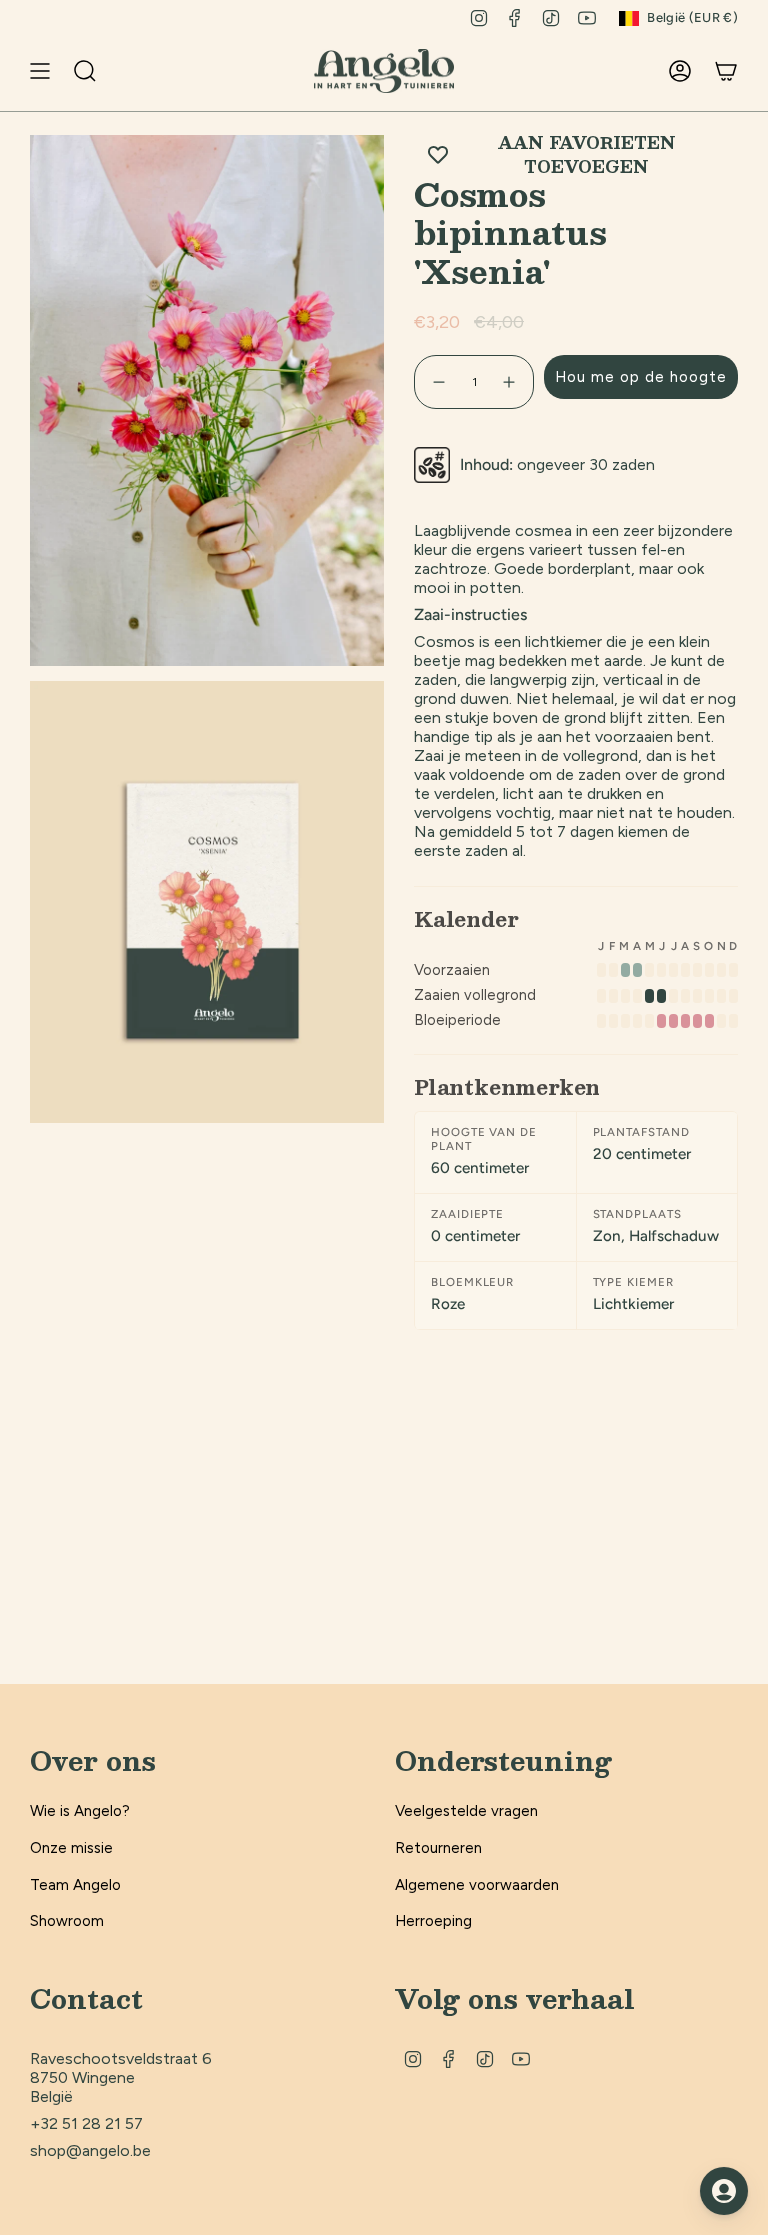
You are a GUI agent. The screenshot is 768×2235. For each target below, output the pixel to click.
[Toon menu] (40, 71)
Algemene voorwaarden (477, 1885)
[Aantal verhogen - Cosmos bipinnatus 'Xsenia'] (510, 382)
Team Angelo (75, 1885)
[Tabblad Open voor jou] (724, 2191)
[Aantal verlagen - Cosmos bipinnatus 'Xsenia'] (438, 382)
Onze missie (71, 1848)
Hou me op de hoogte (641, 377)
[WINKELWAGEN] (726, 71)
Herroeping (433, 1921)
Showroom (67, 1921)
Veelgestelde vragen (466, 1811)
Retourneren (438, 1848)
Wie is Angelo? (80, 1811)
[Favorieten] (642, 71)
